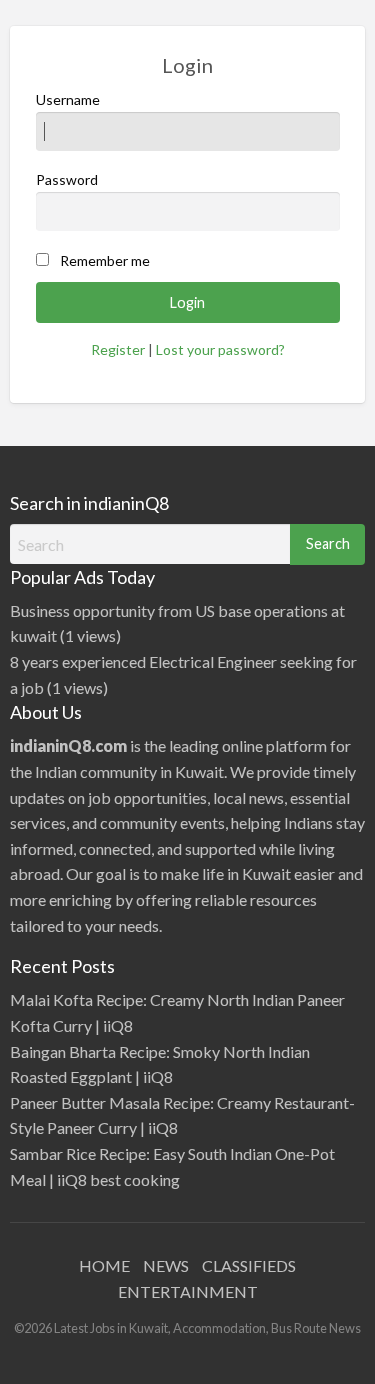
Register (118, 349)
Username (68, 99)
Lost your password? (220, 349)
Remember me (105, 260)
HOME (104, 1265)
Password (67, 179)
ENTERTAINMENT (188, 1291)
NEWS (166, 1265)
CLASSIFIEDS (249, 1265)
